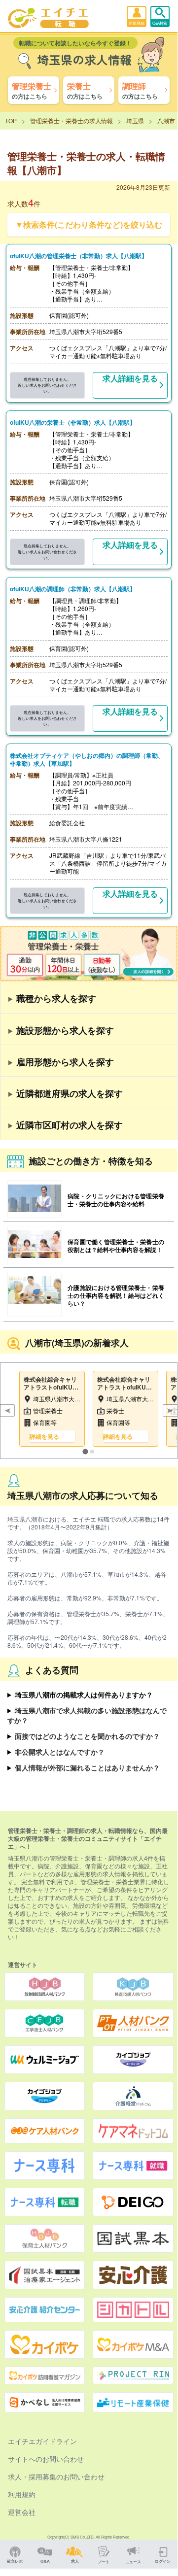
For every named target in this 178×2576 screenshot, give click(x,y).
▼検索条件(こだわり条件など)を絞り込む (89, 224)
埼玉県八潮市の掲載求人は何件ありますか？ (84, 1695)
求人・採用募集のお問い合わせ (56, 2476)
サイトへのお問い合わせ (46, 2459)
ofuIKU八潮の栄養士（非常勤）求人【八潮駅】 (73, 422)
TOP (11, 120)
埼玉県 (135, 120)
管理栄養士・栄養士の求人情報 (71, 120)
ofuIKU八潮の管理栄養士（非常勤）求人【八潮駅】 (79, 256)
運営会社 (22, 2512)
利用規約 (22, 2494)
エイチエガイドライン (42, 2441)
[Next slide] (170, 1411)
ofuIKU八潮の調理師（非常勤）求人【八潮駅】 (73, 589)
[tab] (85, 1452)
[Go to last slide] (7, 1411)
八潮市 (166, 120)
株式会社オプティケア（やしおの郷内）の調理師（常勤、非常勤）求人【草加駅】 (87, 759)
